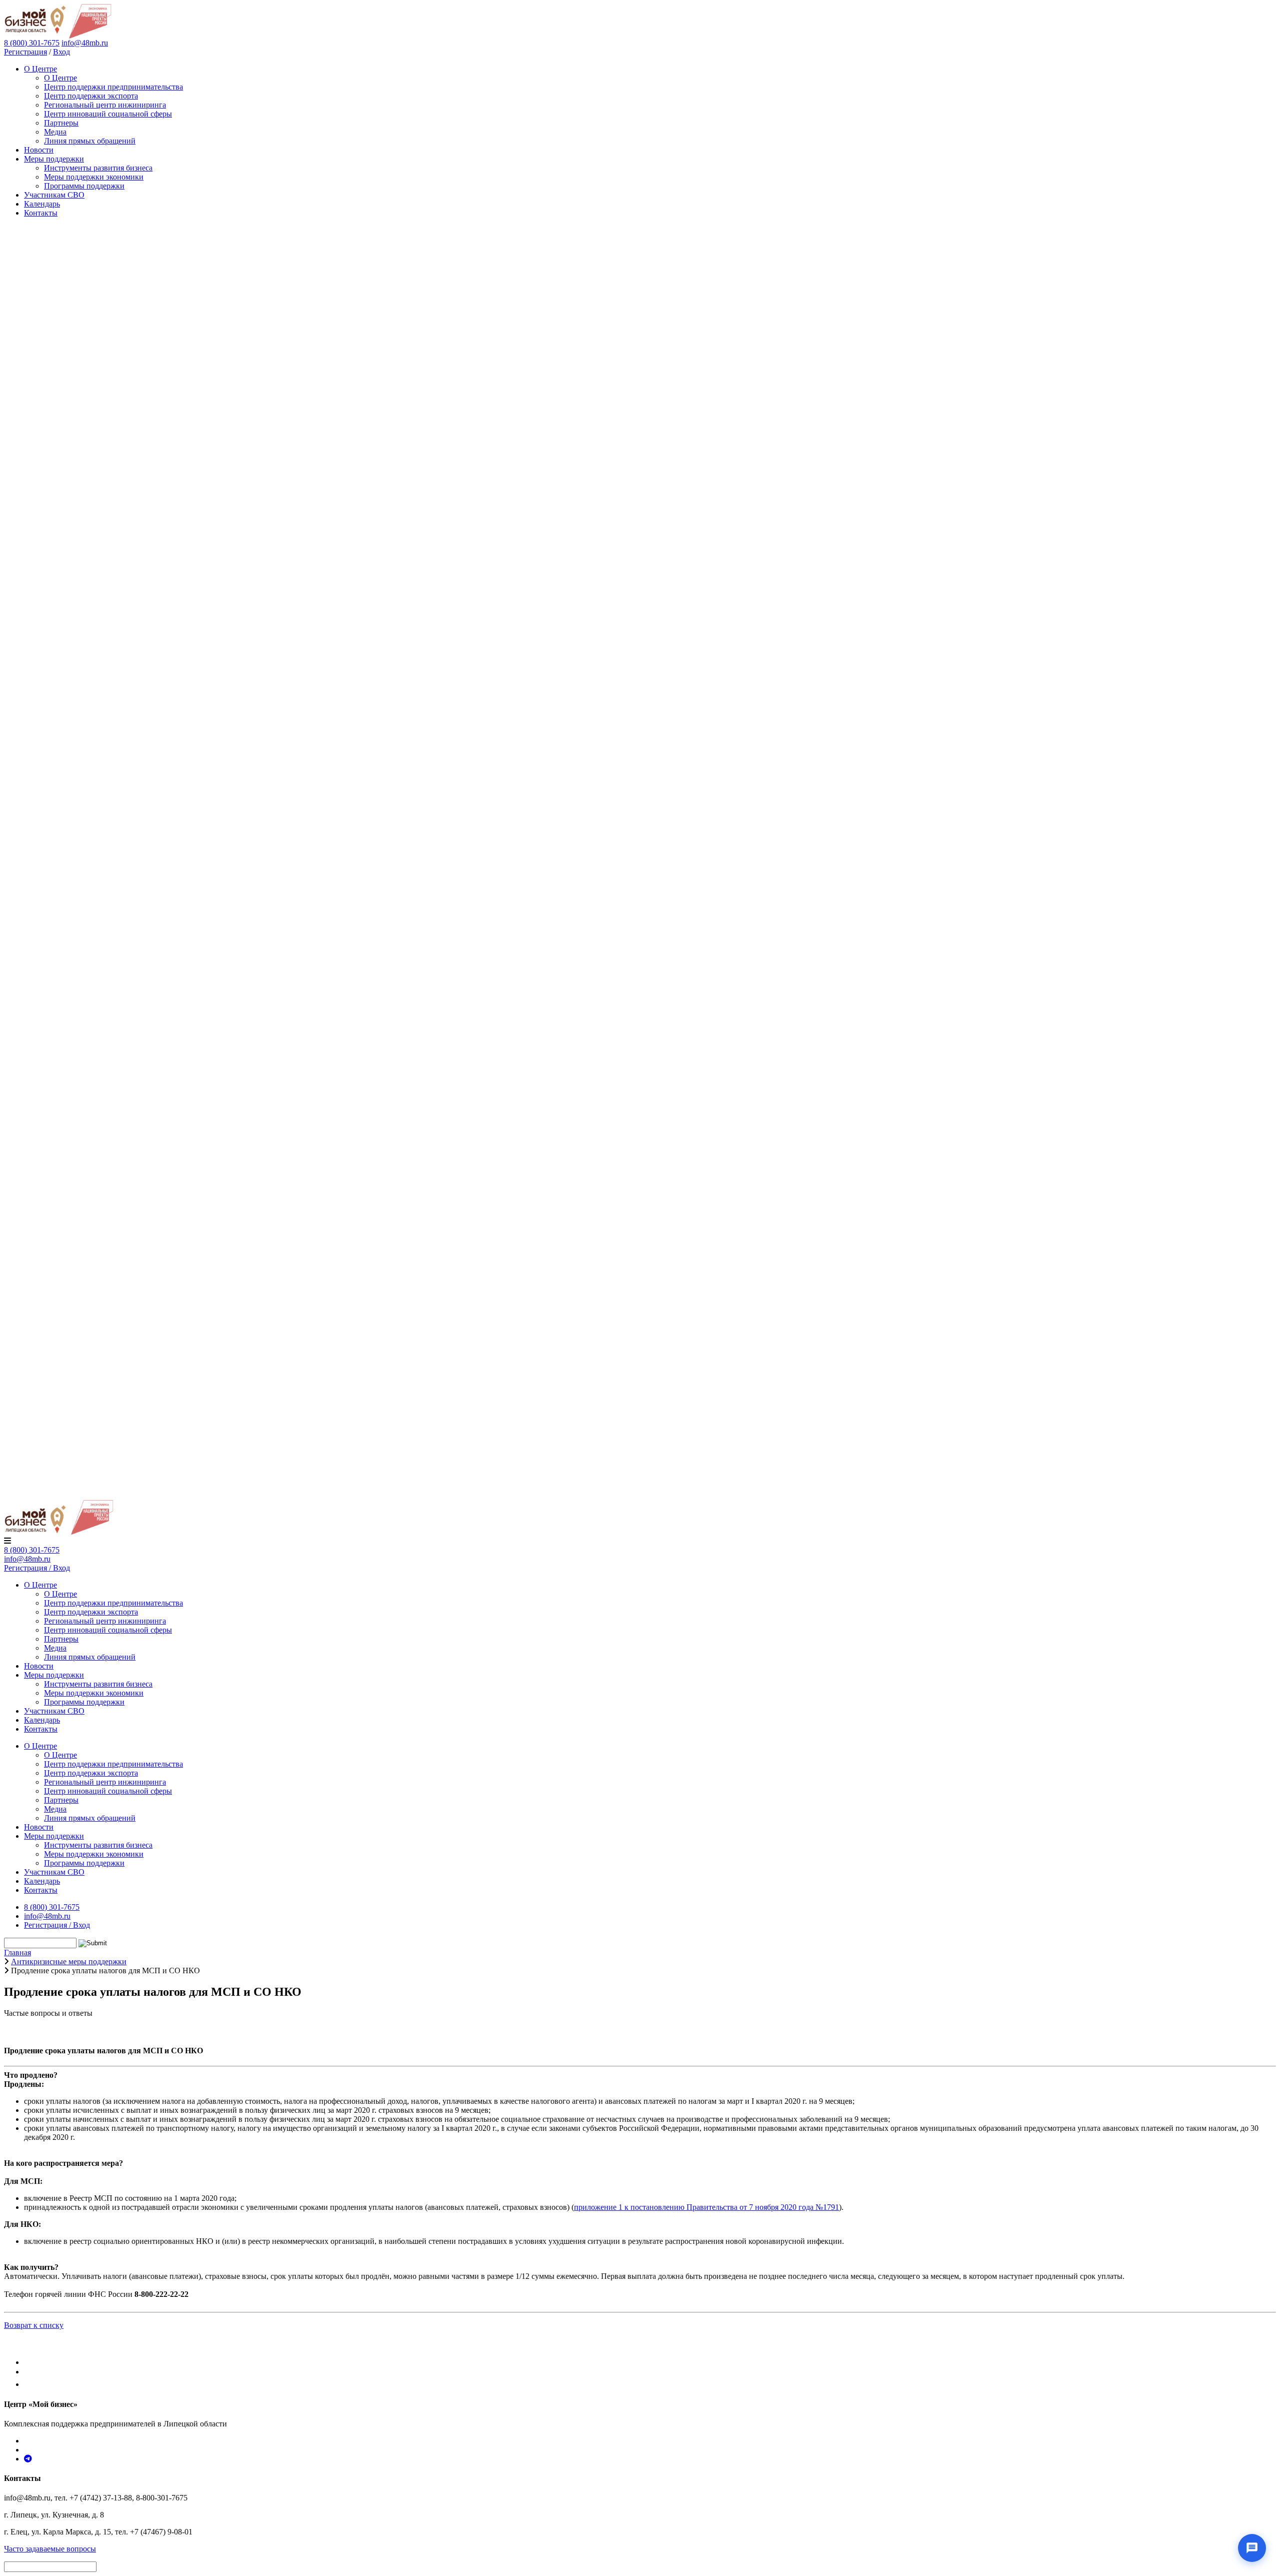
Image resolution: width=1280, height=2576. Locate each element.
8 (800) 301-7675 (32, 1550)
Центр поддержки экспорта (91, 96)
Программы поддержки (84, 186)
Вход (61, 52)
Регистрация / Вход (37, 1568)
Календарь (42, 204)
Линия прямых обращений (90, 141)
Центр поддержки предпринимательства (113, 87)
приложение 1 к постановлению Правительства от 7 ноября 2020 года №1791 (706, 2207)
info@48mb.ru (85, 43)
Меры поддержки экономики (94, 177)
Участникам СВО (54, 195)
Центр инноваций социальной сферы (108, 114)
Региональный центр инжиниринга (105, 105)
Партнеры (61, 123)
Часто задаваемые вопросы (50, 2549)
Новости (39, 150)
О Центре (40, 69)
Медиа (55, 132)
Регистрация (25, 52)
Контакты (41, 213)
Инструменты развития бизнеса (98, 168)
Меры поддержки (54, 159)
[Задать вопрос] (1252, 2548)
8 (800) (32, 43)
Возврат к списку (34, 2325)
